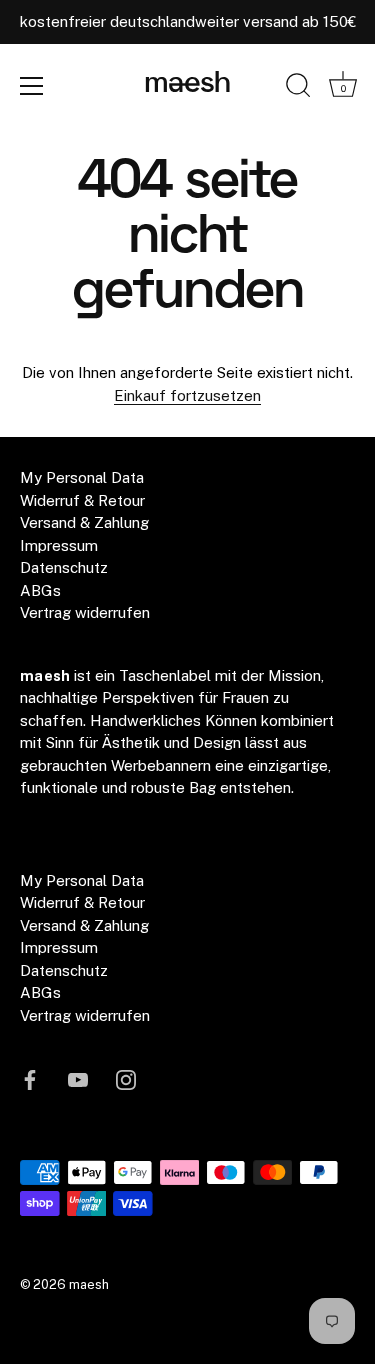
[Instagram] (126, 1077)
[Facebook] (30, 1077)
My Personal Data (82, 477)
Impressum (59, 545)
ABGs (40, 590)
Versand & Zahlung (84, 522)
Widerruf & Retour (82, 500)
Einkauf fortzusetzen (187, 395)
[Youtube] (78, 1077)
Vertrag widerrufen (85, 612)
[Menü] (32, 86)
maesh (187, 84)
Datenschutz (64, 567)
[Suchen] (298, 89)
